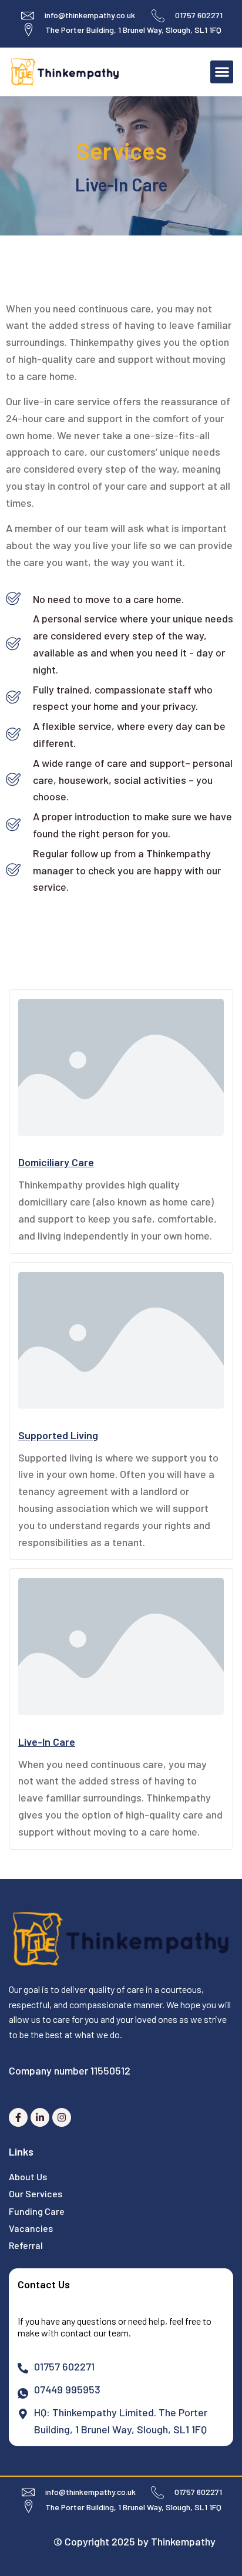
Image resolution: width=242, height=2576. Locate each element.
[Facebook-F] (18, 2117)
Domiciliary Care (56, 1162)
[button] (222, 72)
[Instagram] (62, 2117)
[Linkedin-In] (40, 2117)
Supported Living (58, 1435)
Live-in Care (47, 1742)
